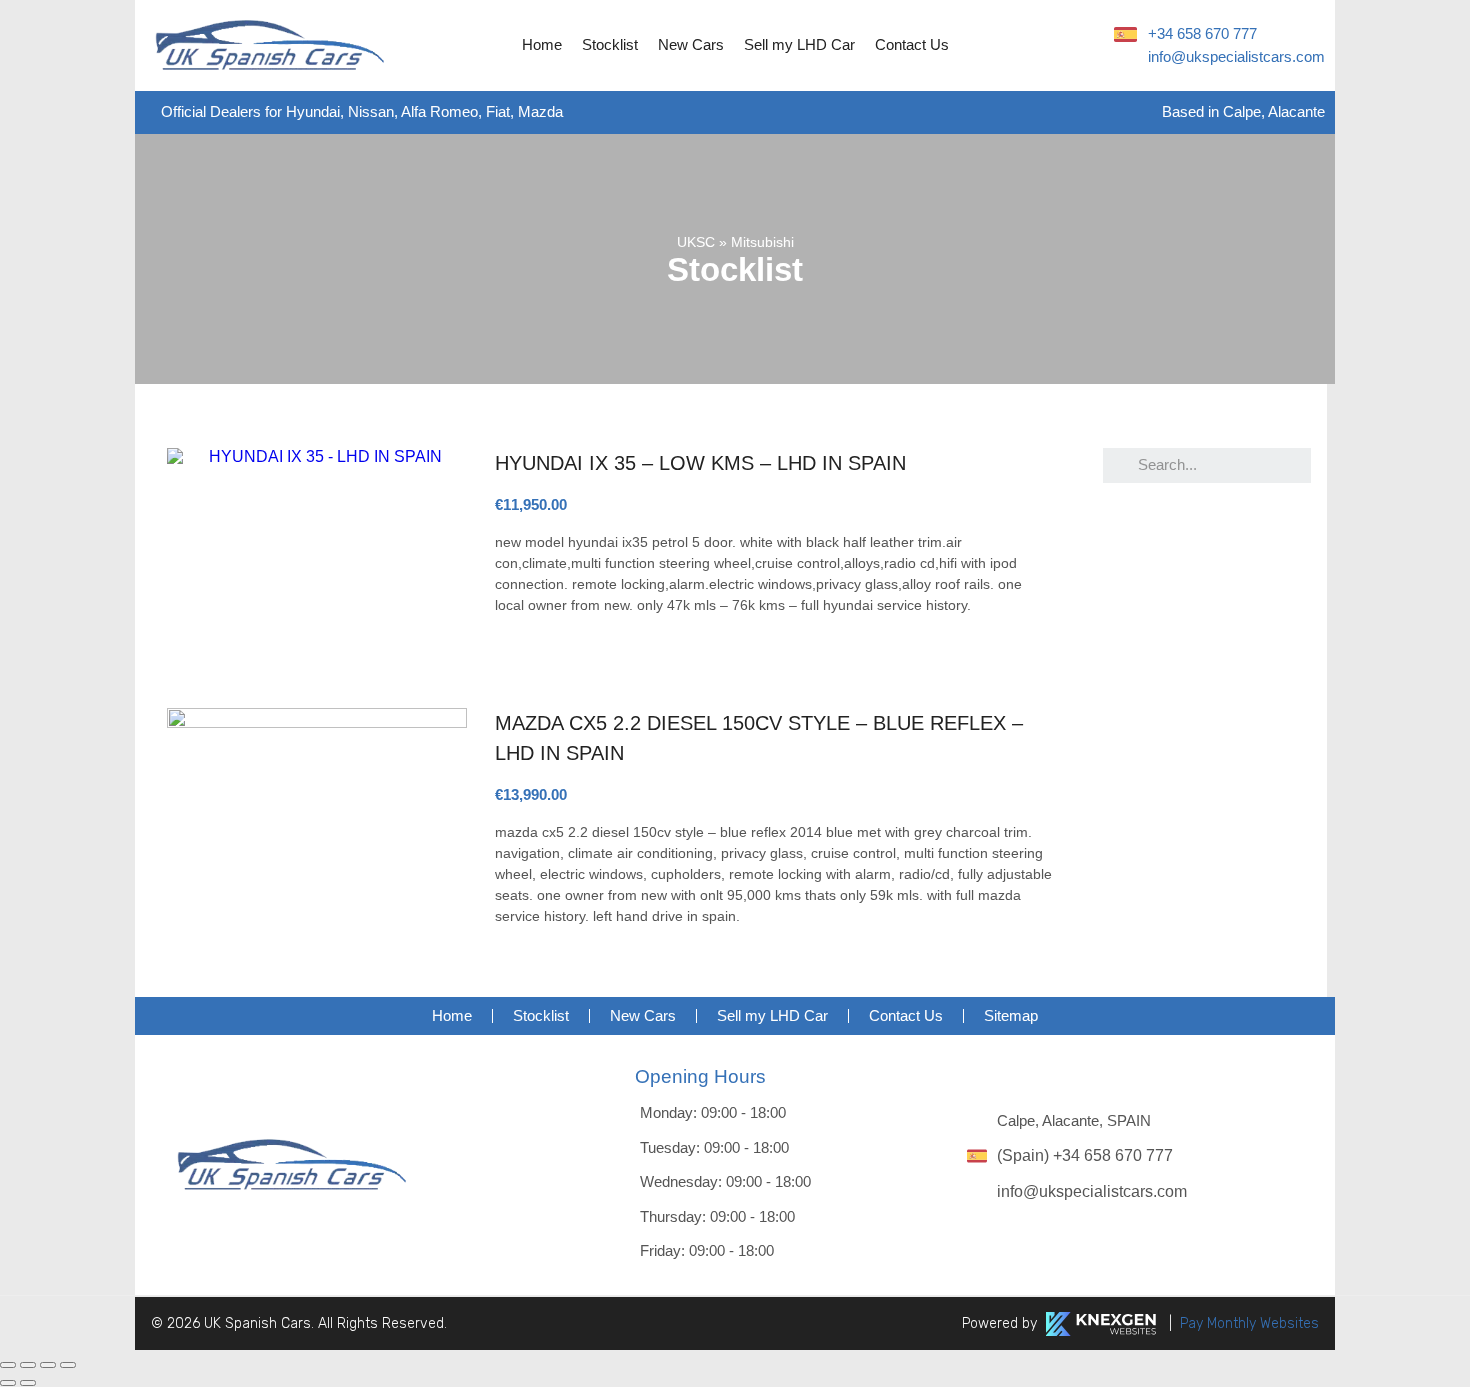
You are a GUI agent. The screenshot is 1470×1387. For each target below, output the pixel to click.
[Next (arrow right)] (28, 1383)
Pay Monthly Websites (1249, 1323)
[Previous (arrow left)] (8, 1383)
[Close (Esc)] (8, 1365)
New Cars (691, 44)
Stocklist (610, 44)
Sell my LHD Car (799, 44)
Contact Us (912, 44)
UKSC (696, 242)
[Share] (28, 1365)
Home (542, 44)
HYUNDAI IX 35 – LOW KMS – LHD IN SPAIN (700, 463)
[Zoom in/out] (68, 1365)
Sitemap (1011, 1015)
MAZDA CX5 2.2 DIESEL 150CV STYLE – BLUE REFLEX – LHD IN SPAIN (759, 738)
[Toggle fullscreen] (48, 1365)
